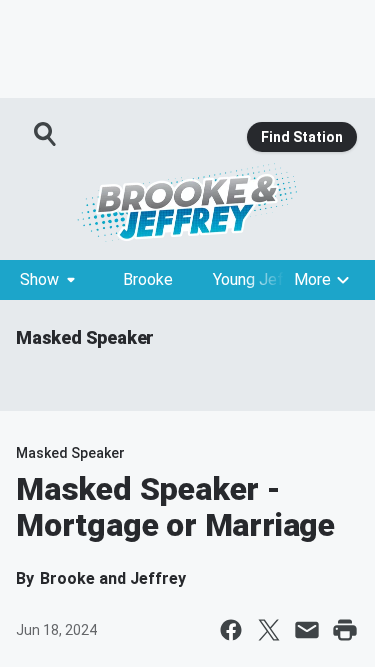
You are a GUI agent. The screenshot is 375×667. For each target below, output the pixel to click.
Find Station (302, 137)
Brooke (148, 279)
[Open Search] (46, 134)
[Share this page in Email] (307, 630)
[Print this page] (345, 630)
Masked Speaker (85, 337)
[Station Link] (187, 202)
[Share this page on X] (269, 630)
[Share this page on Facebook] (231, 630)
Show (39, 279)
